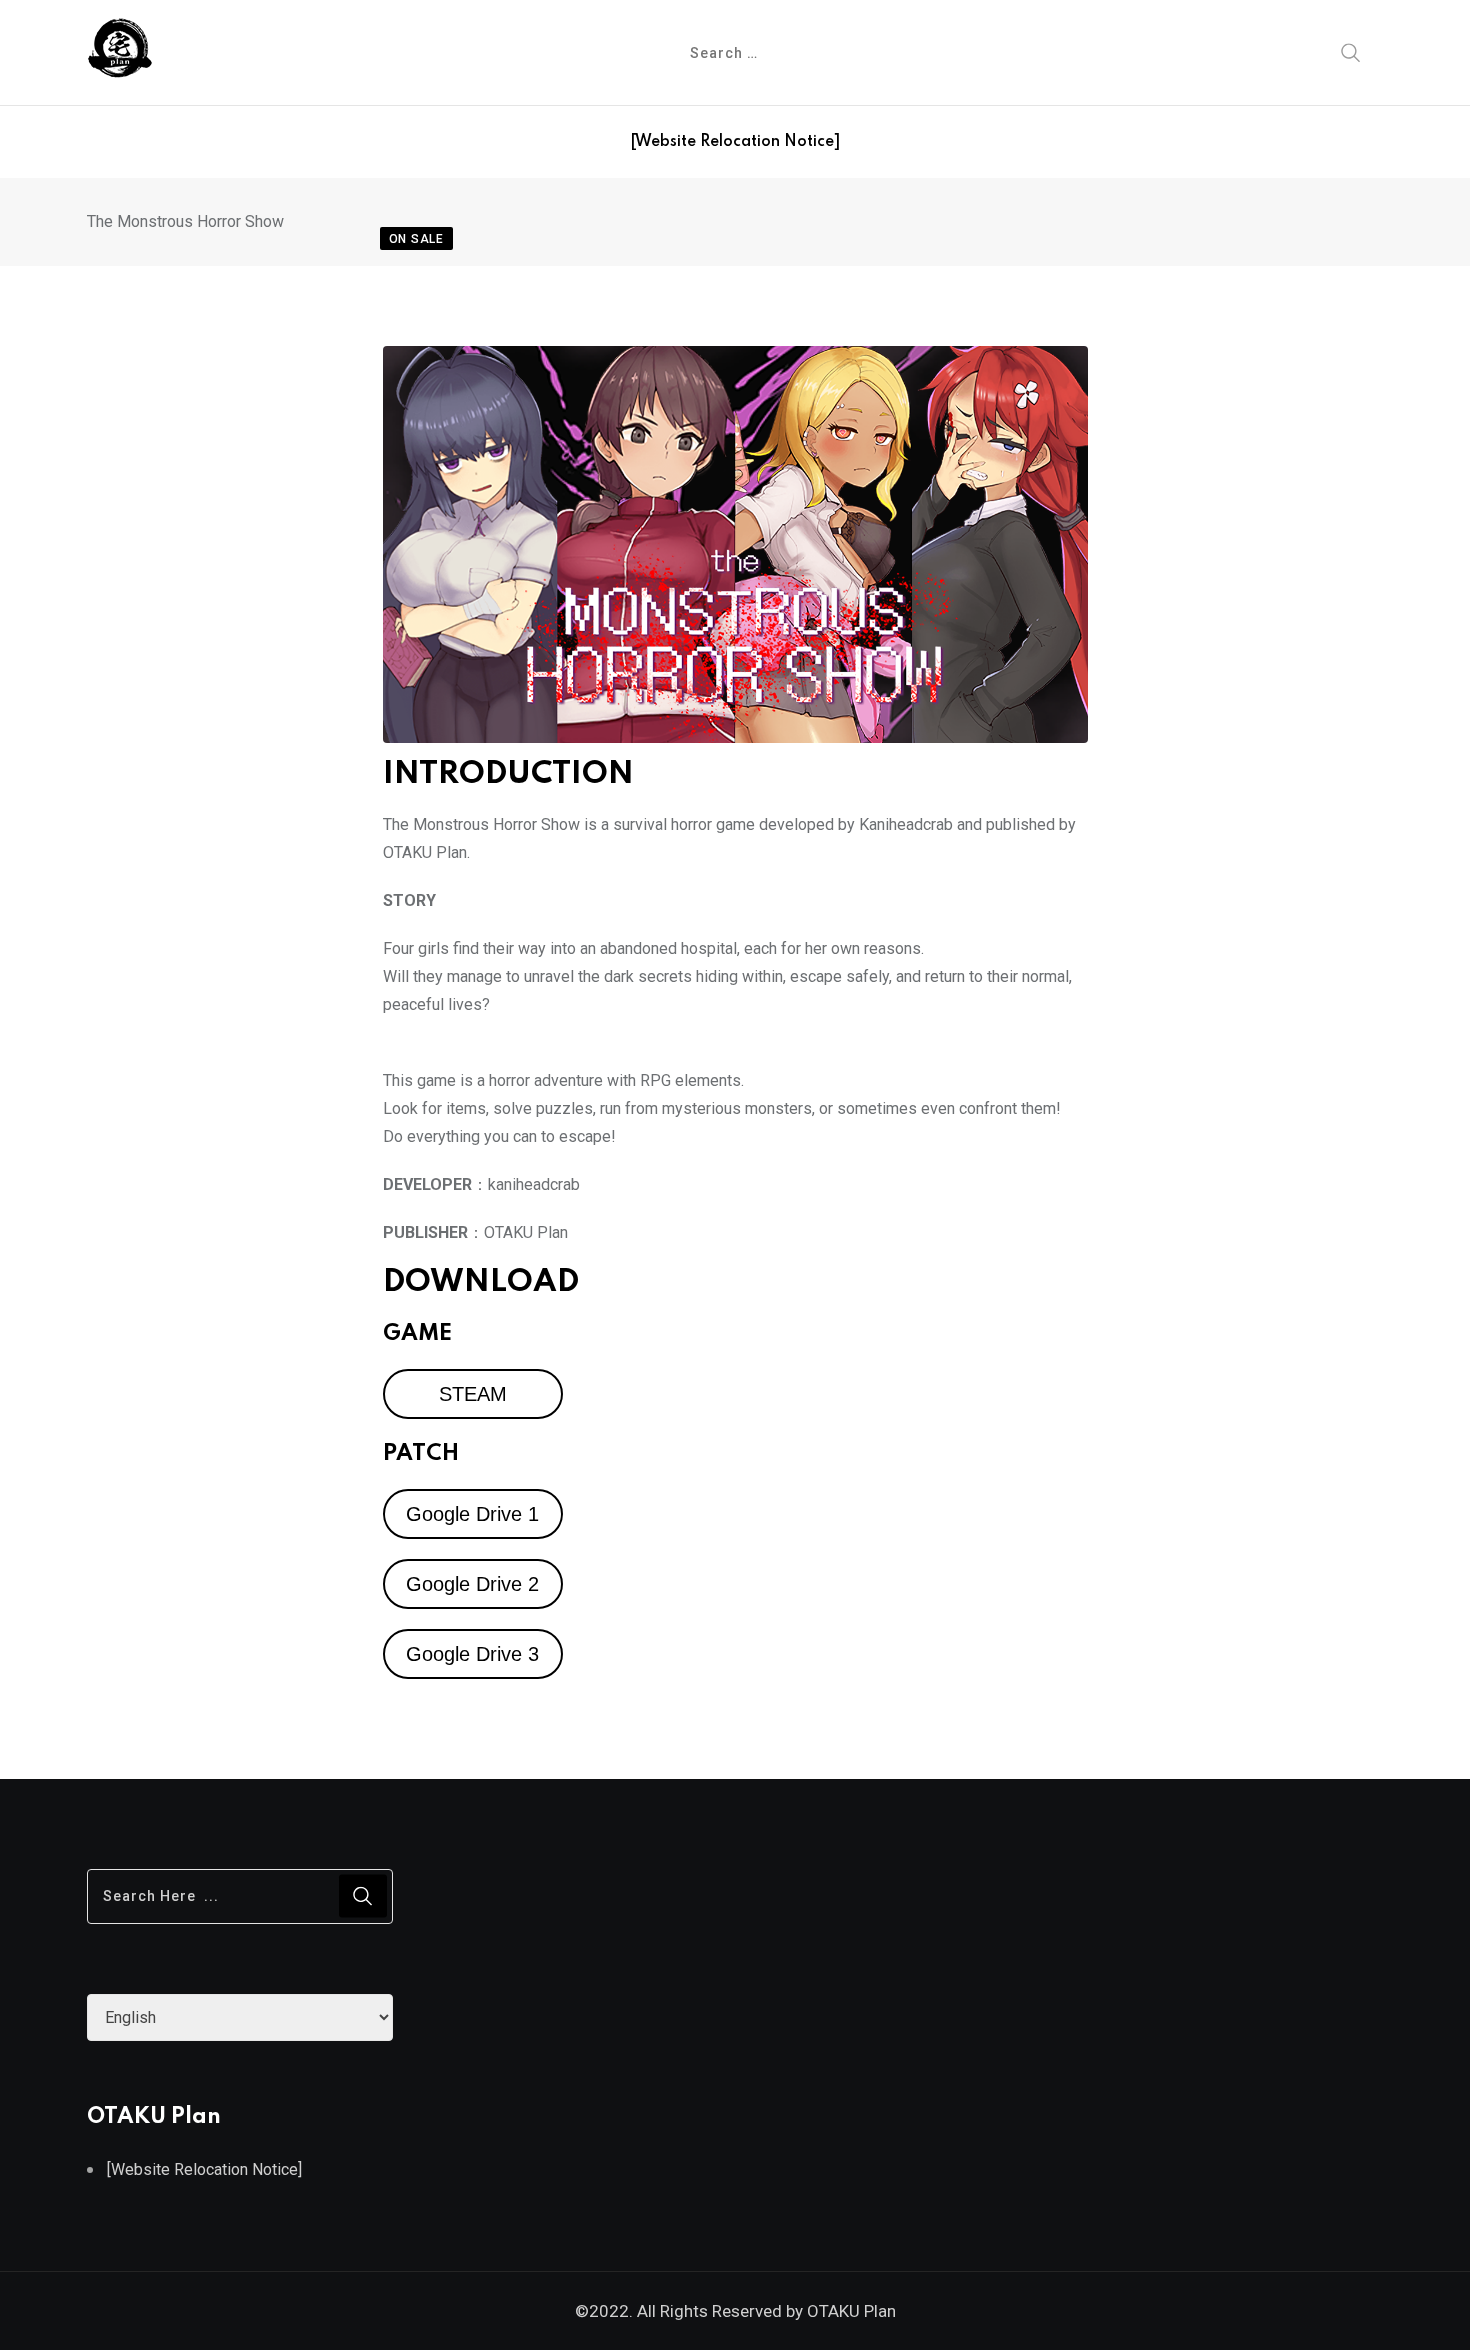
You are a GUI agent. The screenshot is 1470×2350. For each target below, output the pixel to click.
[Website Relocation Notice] (735, 142)
